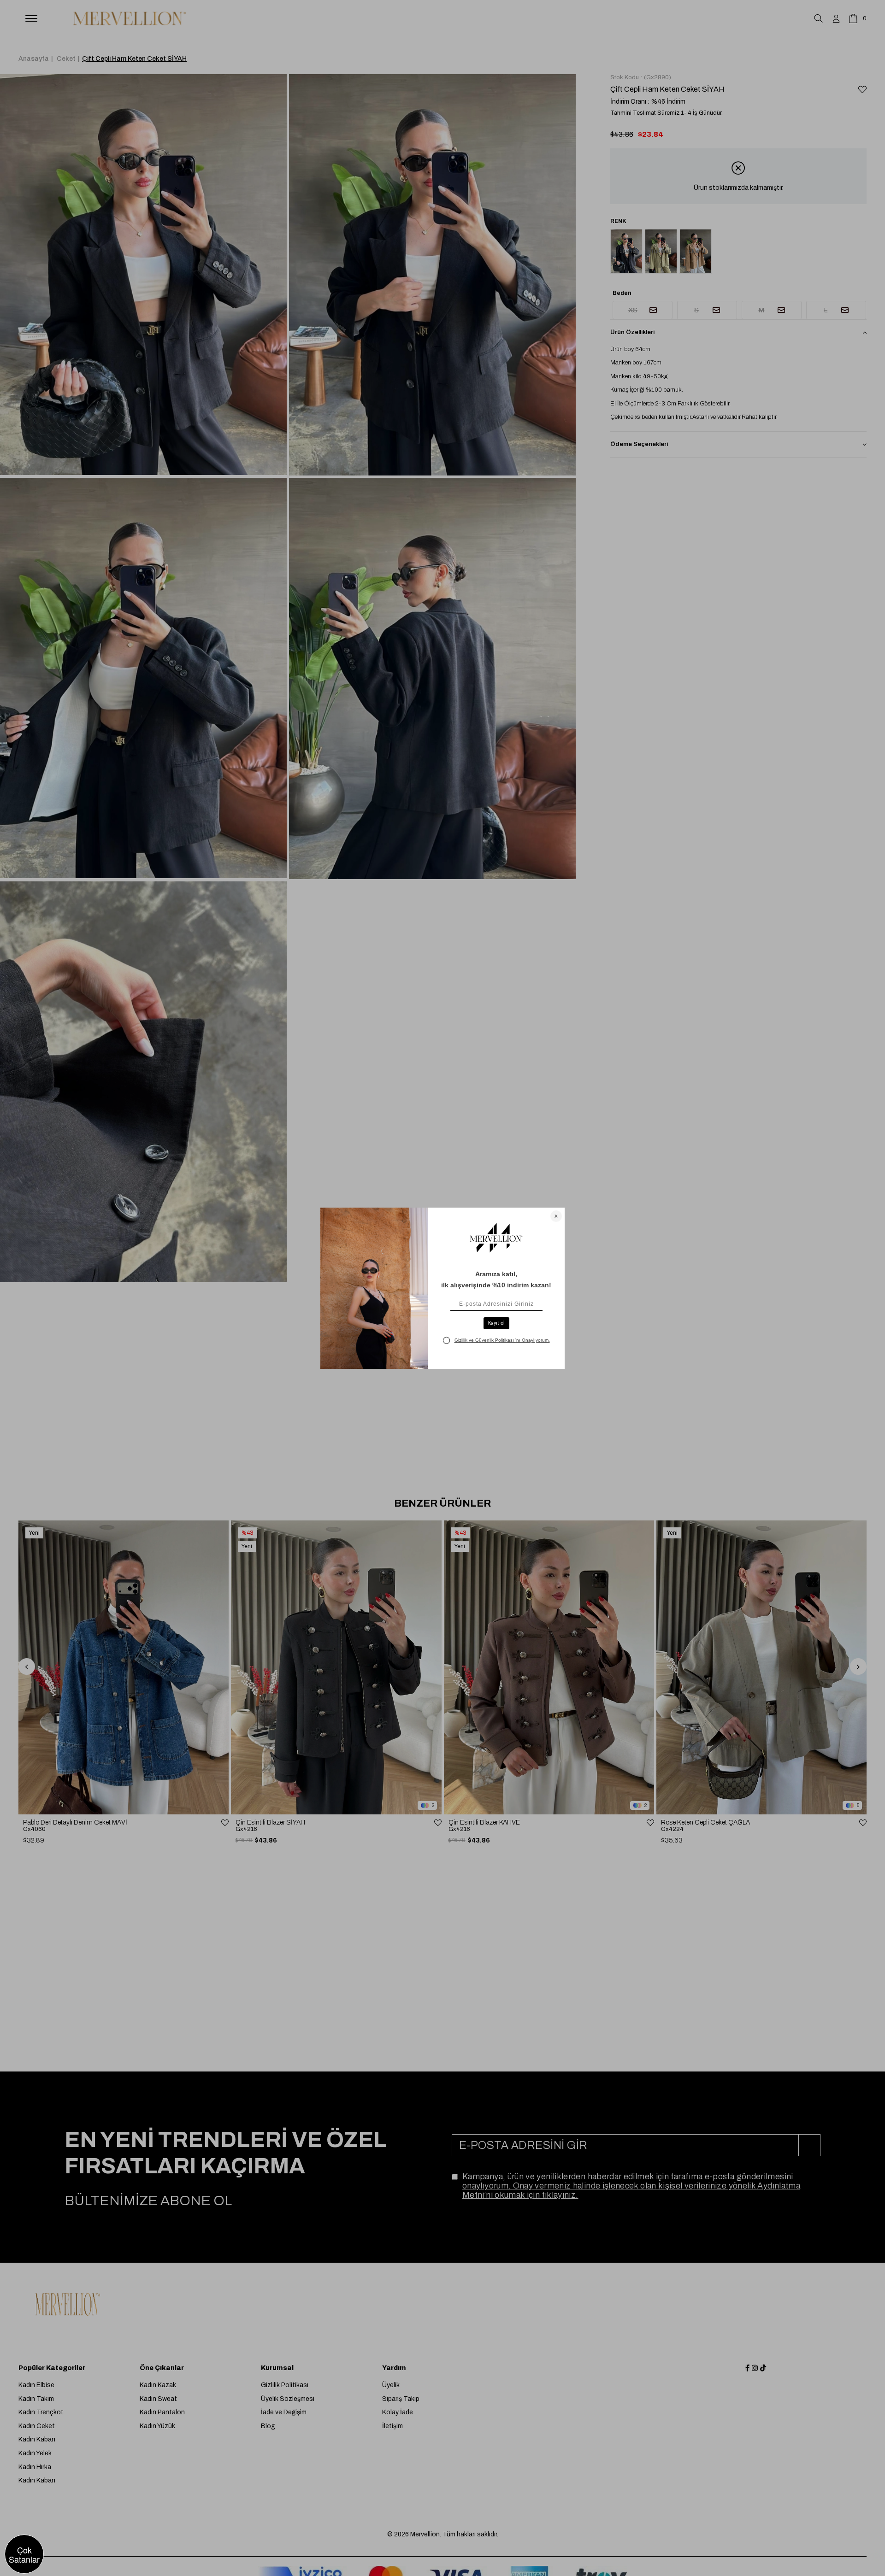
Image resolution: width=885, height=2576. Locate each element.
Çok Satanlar (24, 2554)
